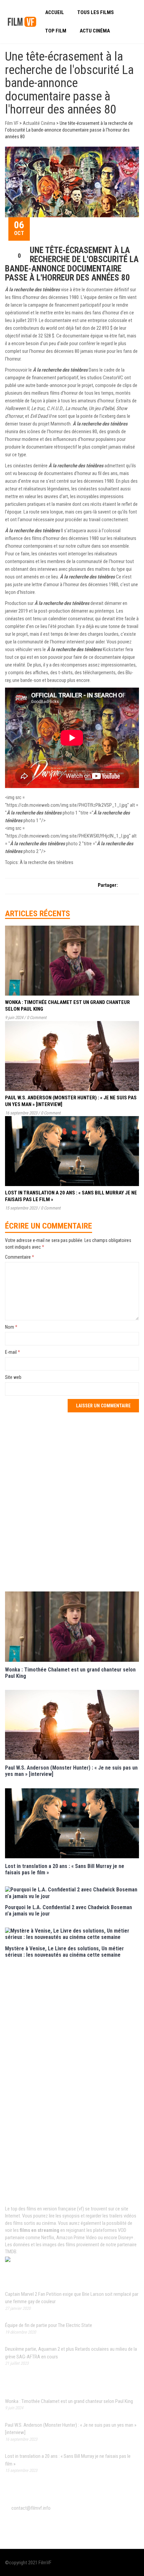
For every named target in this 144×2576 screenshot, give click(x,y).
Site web (13, 1377)
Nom (11, 1327)
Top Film (56, 31)
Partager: (108, 885)
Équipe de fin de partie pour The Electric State (49, 2325)
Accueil (55, 12)
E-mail (13, 1352)
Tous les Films (96, 12)
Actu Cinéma (95, 31)
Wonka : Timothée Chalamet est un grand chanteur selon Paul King (69, 2401)
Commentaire (20, 1257)
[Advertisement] (72, 1501)
